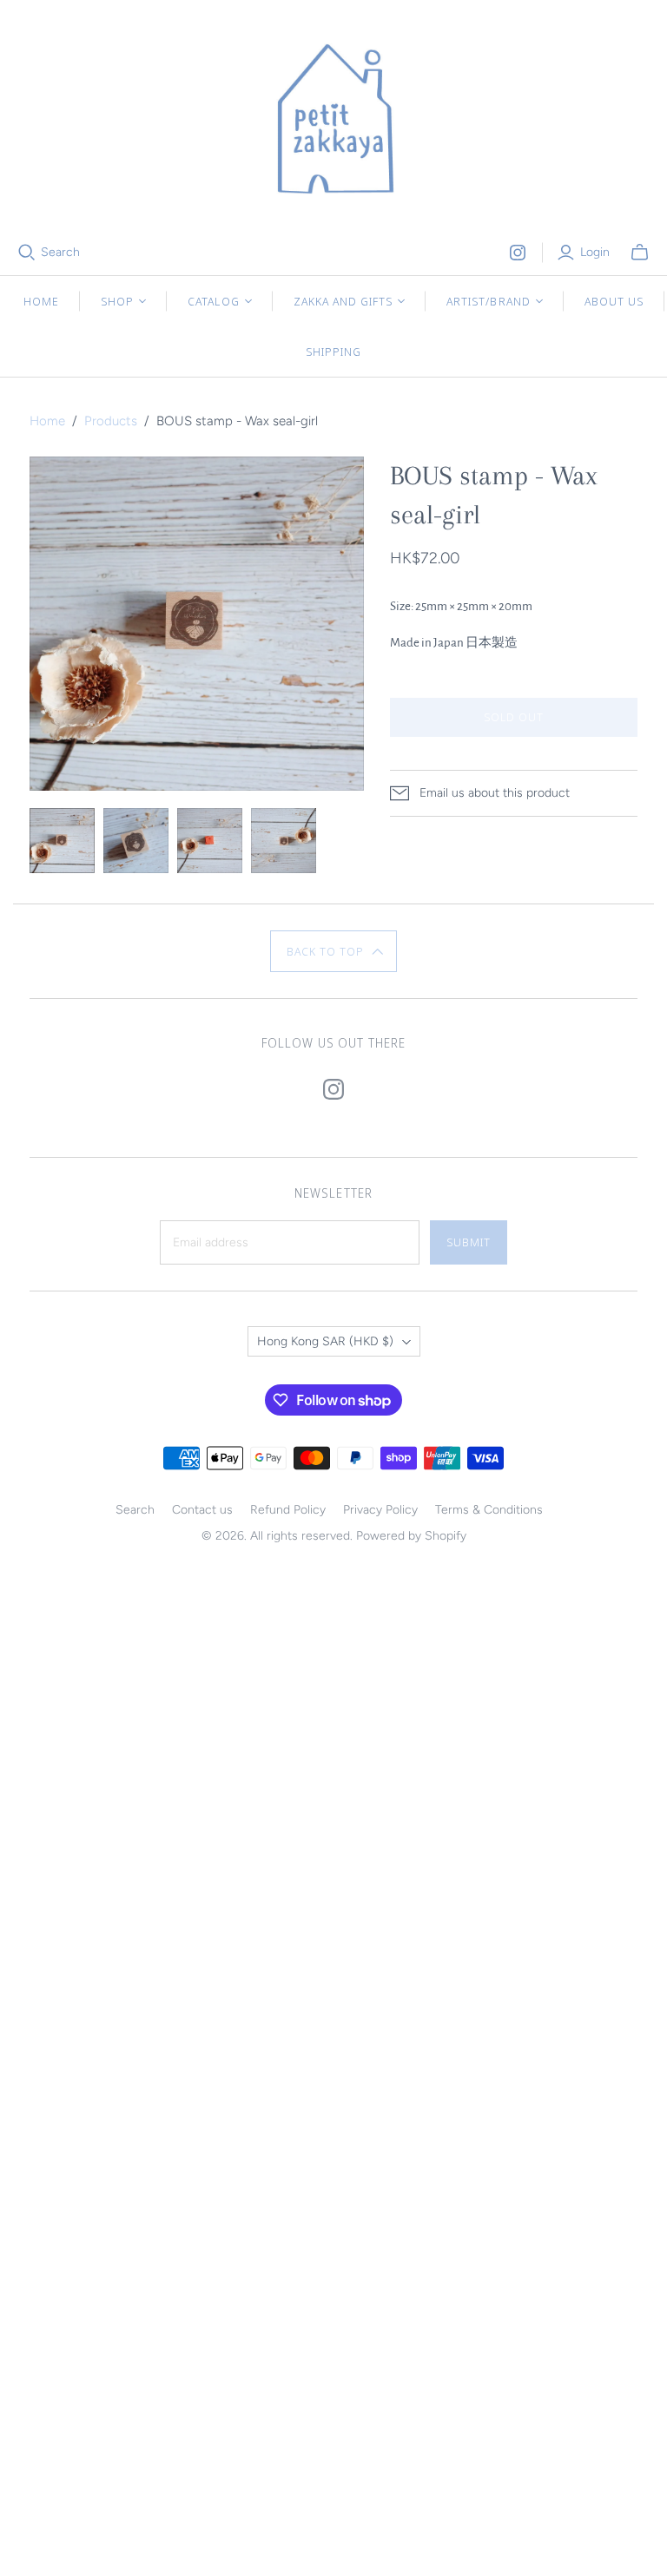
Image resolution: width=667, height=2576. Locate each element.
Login (595, 252)
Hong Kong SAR (325, 1341)
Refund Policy (288, 1510)
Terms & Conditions (489, 1510)
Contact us (202, 1510)
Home (41, 301)
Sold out (514, 717)
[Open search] (27, 253)
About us (614, 301)
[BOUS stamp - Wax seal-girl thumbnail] (62, 841)
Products (111, 421)
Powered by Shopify (411, 1536)
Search (60, 252)
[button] (334, 951)
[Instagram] (518, 253)
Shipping (333, 352)
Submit (469, 1242)
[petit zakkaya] (333, 122)
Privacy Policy (380, 1510)
